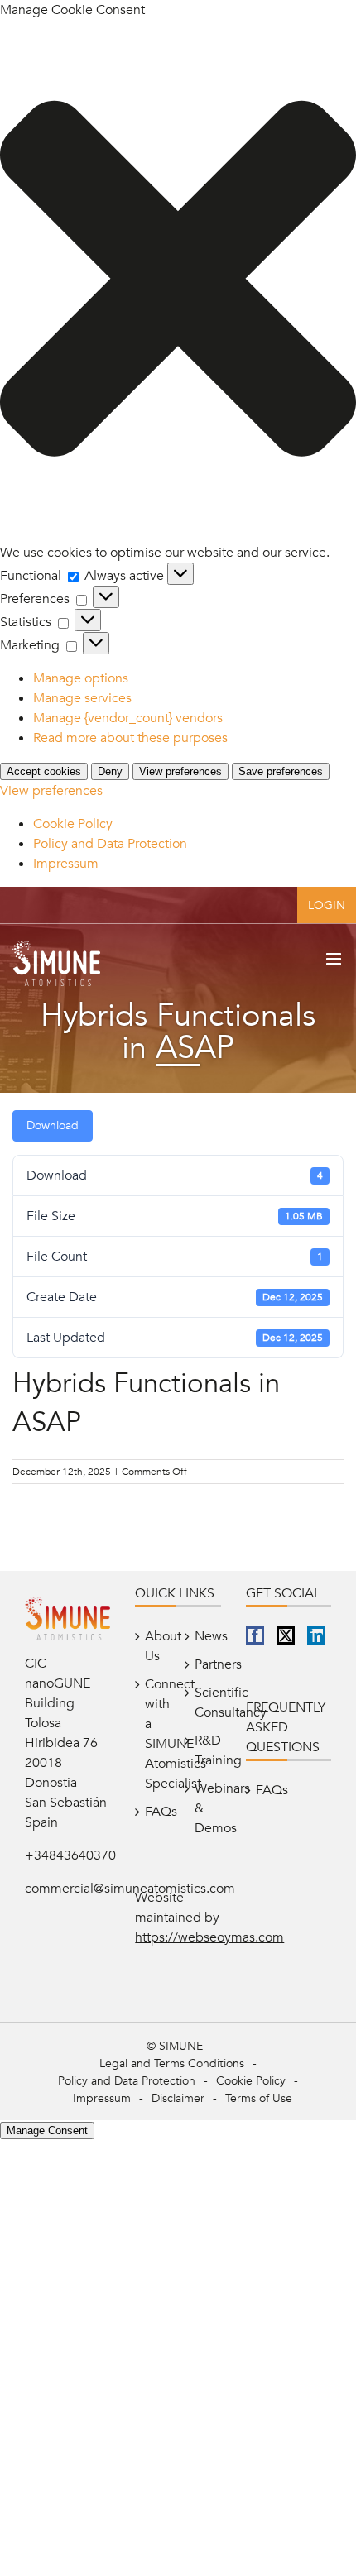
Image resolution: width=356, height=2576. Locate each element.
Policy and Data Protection (110, 844)
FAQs (154, 1812)
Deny (110, 771)
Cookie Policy (73, 824)
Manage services (82, 698)
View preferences (180, 771)
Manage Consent (47, 2131)
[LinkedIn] (316, 1635)
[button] (178, 281)
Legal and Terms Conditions (172, 2064)
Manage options (81, 678)
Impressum (66, 864)
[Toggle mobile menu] (335, 959)
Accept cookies (44, 771)
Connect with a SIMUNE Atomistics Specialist (154, 1734)
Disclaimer (178, 2098)
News (204, 1636)
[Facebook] (255, 1635)
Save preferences (281, 771)
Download (53, 1125)
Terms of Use (259, 2098)
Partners (204, 1664)
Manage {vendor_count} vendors (128, 718)
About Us (154, 1646)
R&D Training (204, 1750)
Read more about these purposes (130, 738)
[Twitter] (286, 1635)
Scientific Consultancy (204, 1702)
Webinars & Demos (204, 1808)
